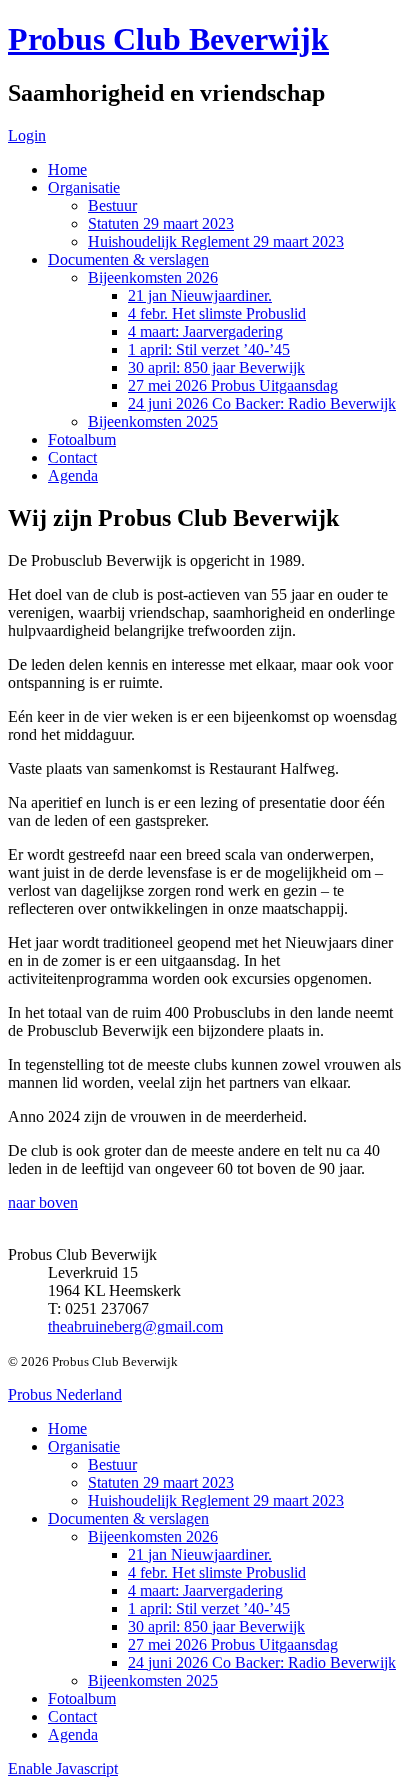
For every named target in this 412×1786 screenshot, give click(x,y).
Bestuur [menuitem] (112, 1464)
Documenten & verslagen (128, 259)
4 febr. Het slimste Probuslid (217, 313)
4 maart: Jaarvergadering (205, 331)
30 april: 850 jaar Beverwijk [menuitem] (216, 1626)
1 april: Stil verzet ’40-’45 (209, 349)
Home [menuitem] (67, 1428)
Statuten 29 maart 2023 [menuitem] (161, 1482)
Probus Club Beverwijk (168, 39)
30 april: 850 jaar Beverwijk (216, 367)
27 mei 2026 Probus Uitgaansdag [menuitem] (233, 1644)
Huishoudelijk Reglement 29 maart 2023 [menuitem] (216, 1500)
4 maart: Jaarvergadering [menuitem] (205, 1590)
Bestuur (112, 205)
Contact (72, 457)
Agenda (73, 475)
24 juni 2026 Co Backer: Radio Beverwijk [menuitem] (262, 1662)
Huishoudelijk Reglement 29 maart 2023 (216, 241)
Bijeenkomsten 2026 (153, 277)
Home (67, 169)
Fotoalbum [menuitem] (82, 1698)
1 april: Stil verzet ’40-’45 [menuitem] (209, 1608)
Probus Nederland (65, 1394)
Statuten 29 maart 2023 (161, 223)
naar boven (43, 1202)
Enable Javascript (63, 1768)
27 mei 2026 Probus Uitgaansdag (233, 385)
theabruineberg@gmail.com (135, 1326)
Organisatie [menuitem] (84, 1446)
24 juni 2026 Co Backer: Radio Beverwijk (262, 403)
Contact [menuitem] (72, 1716)
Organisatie (84, 187)
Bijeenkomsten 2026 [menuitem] (153, 1536)
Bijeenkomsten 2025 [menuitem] (153, 1680)
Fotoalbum (82, 439)
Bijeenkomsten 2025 (153, 421)
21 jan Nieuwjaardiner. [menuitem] (200, 1554)
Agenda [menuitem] (73, 1734)
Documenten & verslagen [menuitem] (128, 1518)
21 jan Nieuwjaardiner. (200, 295)
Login (27, 135)
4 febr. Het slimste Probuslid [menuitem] (217, 1572)
